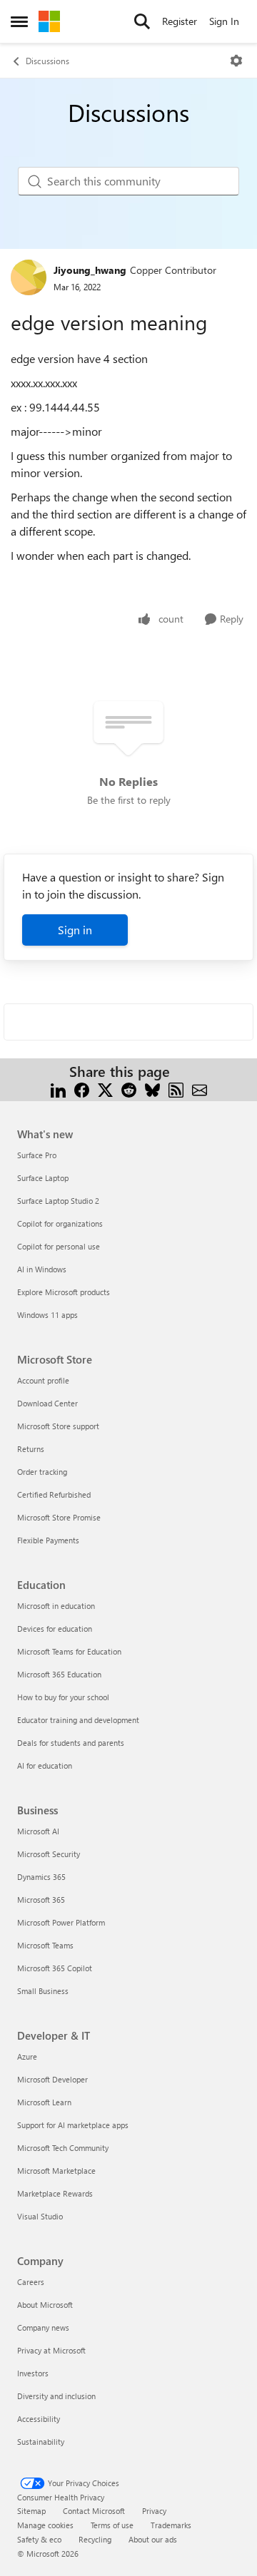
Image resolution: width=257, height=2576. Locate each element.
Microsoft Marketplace (56, 2171)
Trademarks (171, 2525)
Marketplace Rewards (55, 2193)
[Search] (142, 21)
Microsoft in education (56, 1606)
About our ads (153, 2539)
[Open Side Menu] (19, 21)
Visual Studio (40, 2216)
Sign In (224, 21)
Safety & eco (39, 2539)
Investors (33, 2373)
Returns (31, 1449)
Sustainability (41, 2442)
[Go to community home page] (49, 21)
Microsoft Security (49, 1854)
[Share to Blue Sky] (152, 1089)
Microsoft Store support (58, 1426)
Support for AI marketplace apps (73, 2125)
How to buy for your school (63, 1697)
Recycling (95, 2539)
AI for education (45, 1765)
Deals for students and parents (71, 1743)
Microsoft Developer (52, 2079)
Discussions (47, 61)
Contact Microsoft (94, 2511)
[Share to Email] (200, 1089)
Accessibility (39, 2419)
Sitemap (31, 2511)
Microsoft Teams (45, 1945)
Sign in (75, 930)
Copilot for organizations (60, 1223)
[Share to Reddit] (129, 1089)
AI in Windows (42, 1269)
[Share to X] (105, 1089)
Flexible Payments (48, 1540)
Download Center (47, 1403)
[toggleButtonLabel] (236, 61)
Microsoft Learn (44, 2102)
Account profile (43, 1380)
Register (180, 21)
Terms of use (112, 2525)
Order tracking (42, 1472)
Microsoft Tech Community (63, 2148)
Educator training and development (78, 1720)
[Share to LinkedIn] (58, 1089)
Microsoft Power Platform (61, 1922)
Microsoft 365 (41, 1900)
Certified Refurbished (54, 1494)
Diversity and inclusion (56, 2396)
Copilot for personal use (59, 1246)
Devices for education (55, 1629)
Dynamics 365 (41, 1877)
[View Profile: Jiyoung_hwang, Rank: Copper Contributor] (29, 277)
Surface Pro (37, 1155)
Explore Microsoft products (64, 1292)
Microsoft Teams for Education (69, 1651)
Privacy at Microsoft (51, 2350)
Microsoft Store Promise (59, 1517)
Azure (27, 2056)
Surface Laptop (43, 1178)
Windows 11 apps (47, 1315)
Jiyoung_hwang (90, 270)
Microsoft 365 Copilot (55, 1968)
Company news (43, 2327)
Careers (31, 2282)
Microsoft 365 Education (59, 1674)
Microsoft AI (38, 1831)
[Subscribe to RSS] (176, 1089)
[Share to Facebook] (82, 1089)
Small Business (43, 1991)
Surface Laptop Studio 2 (58, 1201)
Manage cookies (45, 2525)
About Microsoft (45, 2305)
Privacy (154, 2511)
